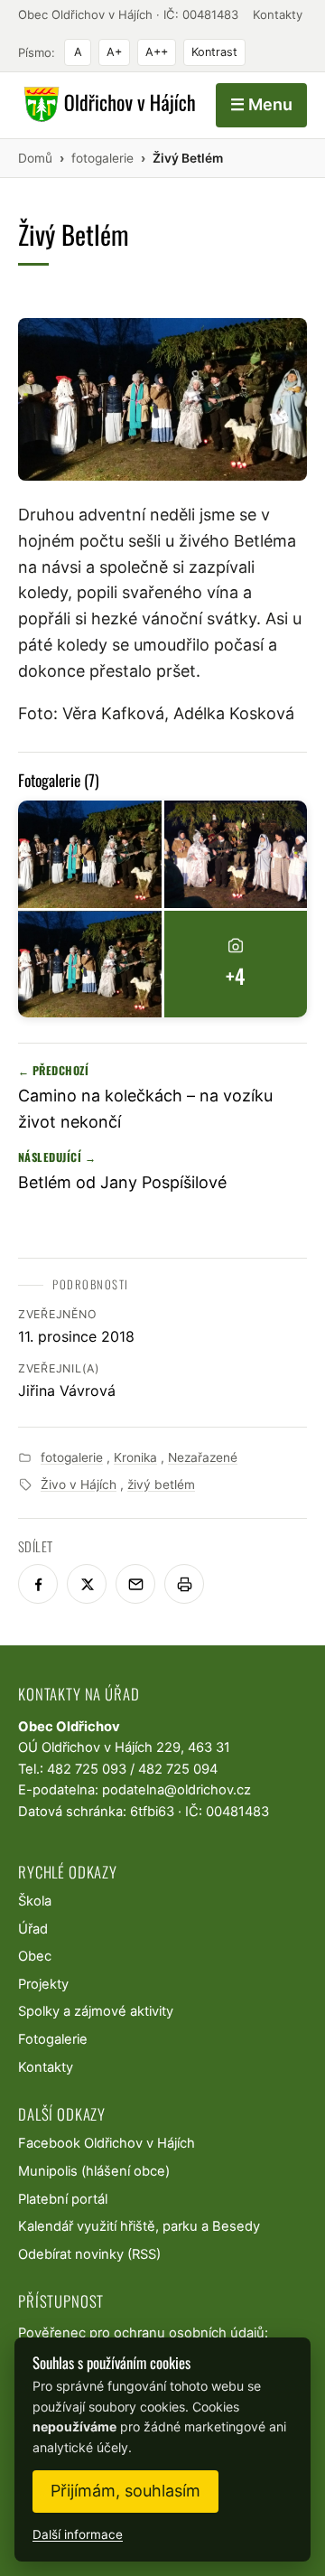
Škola (35, 1901)
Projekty (43, 1984)
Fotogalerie (53, 2039)
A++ (157, 52)
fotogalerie (72, 1457)
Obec (35, 1956)
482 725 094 (178, 1769)
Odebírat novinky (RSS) (89, 2254)
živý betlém (161, 1485)
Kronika (135, 1457)
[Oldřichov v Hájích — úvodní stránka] (107, 105)
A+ (114, 52)
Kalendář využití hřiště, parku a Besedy (139, 2226)
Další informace (78, 2534)
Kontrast (214, 52)
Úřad (33, 1929)
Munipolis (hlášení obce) (94, 2171)
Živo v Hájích (79, 1485)
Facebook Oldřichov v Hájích (107, 2143)
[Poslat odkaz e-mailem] (135, 1584)
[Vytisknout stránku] (184, 1584)
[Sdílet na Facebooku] (38, 1584)
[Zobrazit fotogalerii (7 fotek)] (90, 854)
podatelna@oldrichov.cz (176, 1790)
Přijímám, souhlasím (125, 2491)
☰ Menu (261, 104)
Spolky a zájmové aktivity (96, 2011)
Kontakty (278, 14)
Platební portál (63, 2199)
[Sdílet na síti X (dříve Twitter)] (87, 1584)
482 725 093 (87, 1769)
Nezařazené (203, 1457)
